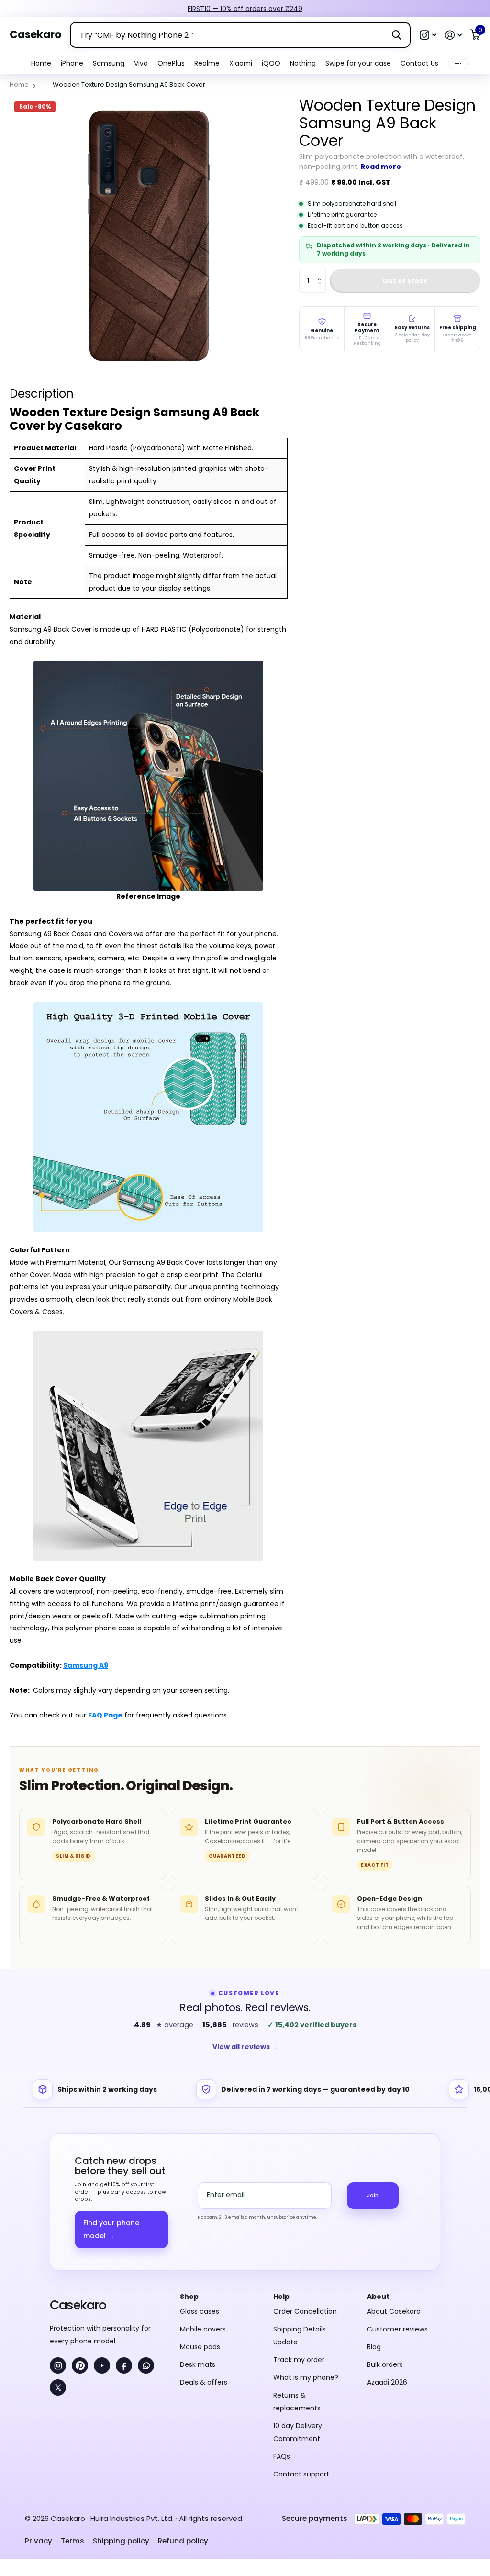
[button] (428, 35)
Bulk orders (385, 2364)
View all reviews (245, 2047)
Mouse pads (200, 2347)
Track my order (299, 2360)
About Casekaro (394, 2311)
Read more (381, 167)
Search (396, 35)
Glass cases (200, 2311)
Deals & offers (204, 2382)
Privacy (39, 2541)
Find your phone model (111, 2229)
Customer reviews (397, 2329)
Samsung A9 (86, 1665)
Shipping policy (121, 2541)
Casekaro (78, 2305)
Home (41, 63)
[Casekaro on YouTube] (102, 2365)
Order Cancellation (305, 2311)
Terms (72, 2541)
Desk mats (198, 2364)
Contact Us (419, 63)
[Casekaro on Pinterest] (80, 2365)
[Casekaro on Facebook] (124, 2365)
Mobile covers (203, 2329)
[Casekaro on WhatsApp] (146, 2365)
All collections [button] (72, 63)
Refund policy (183, 2541)
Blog (374, 2347)
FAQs (282, 2456)
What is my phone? (306, 2377)
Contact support (301, 2474)
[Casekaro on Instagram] (58, 2365)
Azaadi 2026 (387, 2382)
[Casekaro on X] (58, 2387)
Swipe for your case (358, 63)
